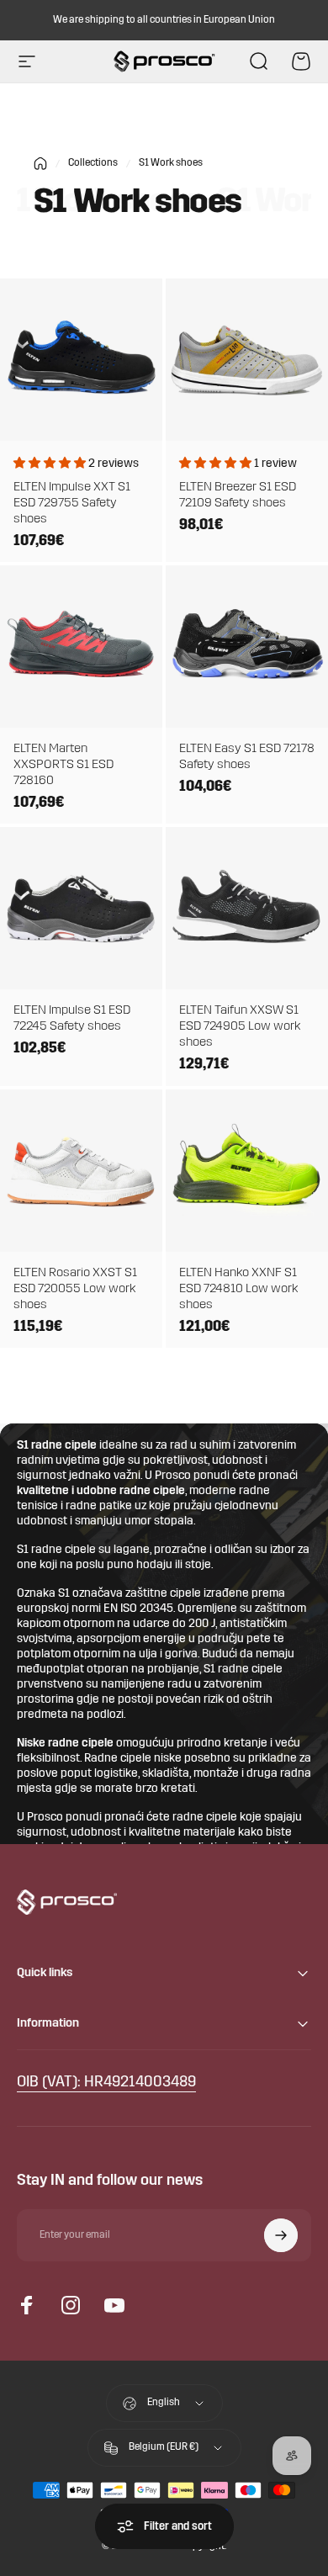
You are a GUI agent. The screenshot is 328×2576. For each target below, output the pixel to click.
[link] (106, 2083)
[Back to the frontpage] (40, 164)
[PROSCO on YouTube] (114, 2305)
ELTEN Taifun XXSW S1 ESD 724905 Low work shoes (240, 1027)
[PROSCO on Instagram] (71, 2305)
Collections (93, 163)
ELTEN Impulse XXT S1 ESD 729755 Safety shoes (72, 504)
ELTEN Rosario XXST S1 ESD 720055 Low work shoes (75, 1289)
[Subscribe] (281, 2235)
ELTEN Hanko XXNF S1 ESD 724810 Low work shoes (238, 1289)
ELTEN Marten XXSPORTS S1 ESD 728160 (63, 765)
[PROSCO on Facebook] (27, 2305)
